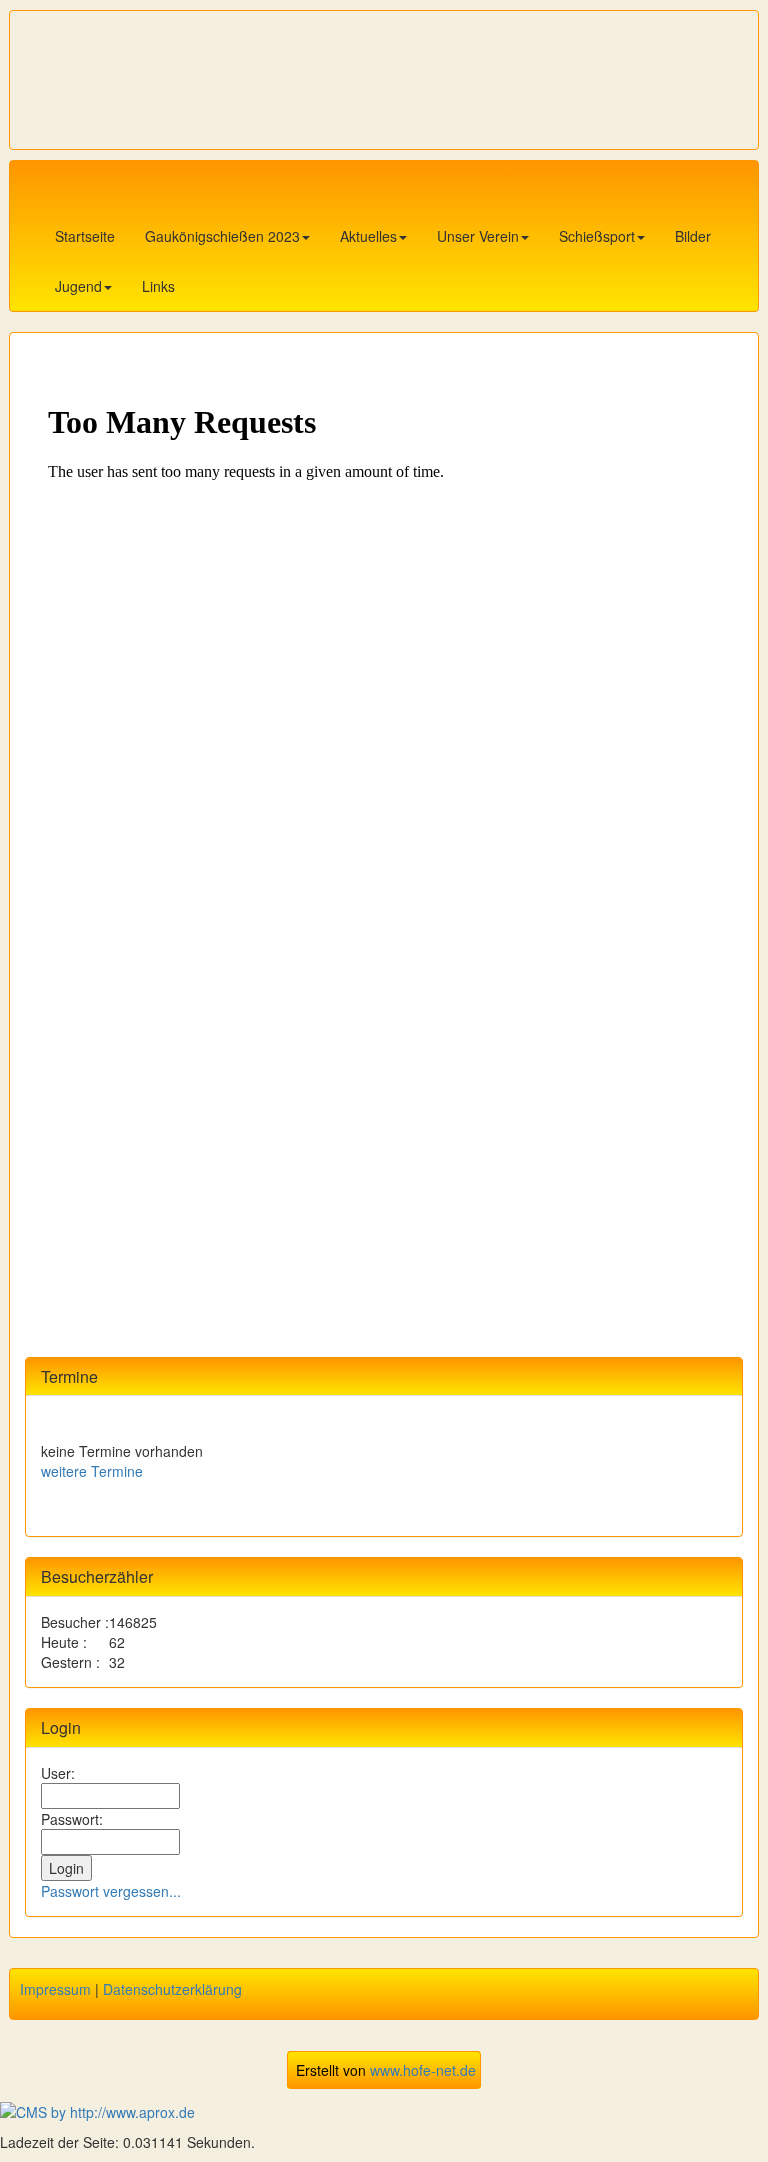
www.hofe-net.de (423, 2070)
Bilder (693, 236)
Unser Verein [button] (478, 236)
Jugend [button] (78, 286)
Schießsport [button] (597, 236)
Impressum (55, 1989)
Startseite (85, 236)
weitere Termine (92, 1471)
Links (158, 286)
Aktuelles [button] (368, 236)
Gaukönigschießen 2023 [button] (222, 236)
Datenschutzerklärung (172, 1989)
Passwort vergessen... (111, 1891)
